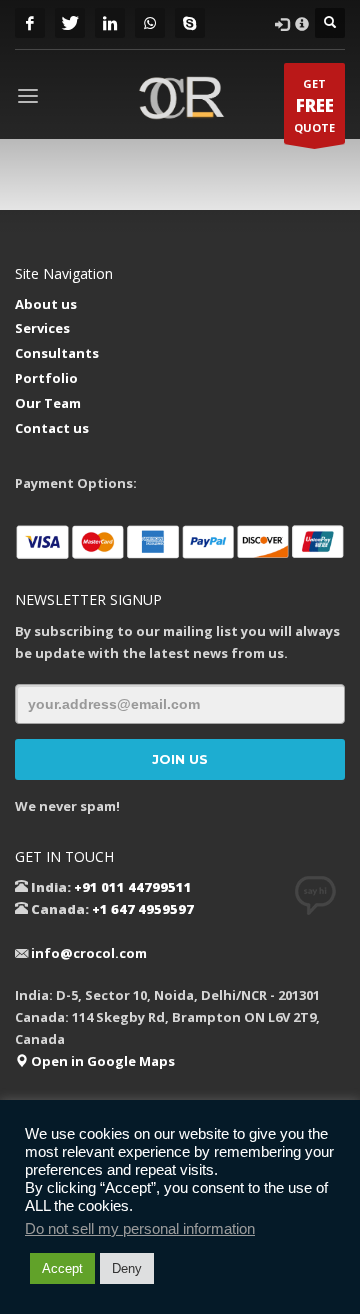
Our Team (48, 403)
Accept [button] (62, 1268)
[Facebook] (30, 23)
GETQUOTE (314, 105)
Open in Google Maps (101, 1061)
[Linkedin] (110, 23)
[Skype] (190, 23)
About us (46, 304)
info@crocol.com (89, 953)
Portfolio (46, 378)
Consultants (57, 353)
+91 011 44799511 (133, 887)
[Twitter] (70, 23)
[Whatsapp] (150, 23)
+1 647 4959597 (143, 909)
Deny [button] (127, 1268)
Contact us (52, 428)
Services (42, 328)
